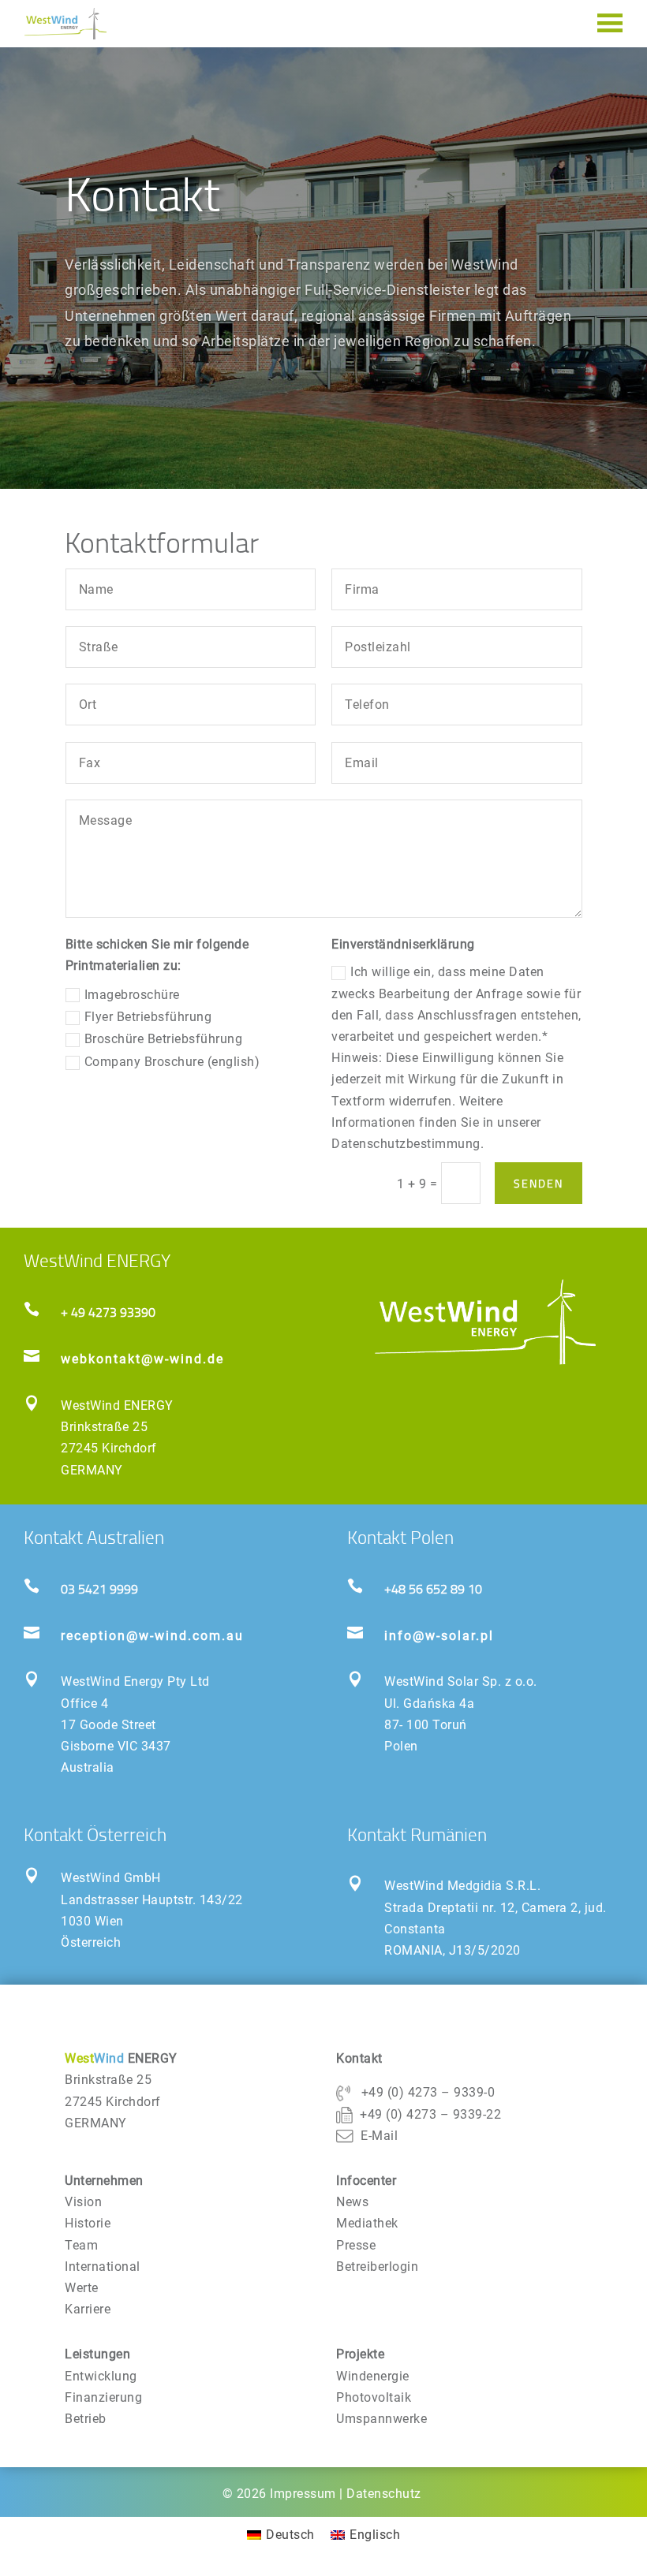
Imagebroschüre (132, 995)
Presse (356, 2245)
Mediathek (367, 2223)
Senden (539, 1183)
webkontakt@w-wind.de (142, 1359)
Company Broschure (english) (172, 1062)
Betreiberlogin (377, 2267)
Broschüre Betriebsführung (164, 1039)
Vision (83, 2202)
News (352, 2202)
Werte (82, 2288)
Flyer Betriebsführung (148, 1017)
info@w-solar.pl (439, 1636)
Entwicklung (101, 2376)
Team (81, 2245)
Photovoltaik (374, 2397)
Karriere (88, 2309)
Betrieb (86, 2419)
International (103, 2267)
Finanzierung (103, 2397)
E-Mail (379, 2136)
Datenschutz (384, 2494)
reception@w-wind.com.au (152, 1636)
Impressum (303, 2494)
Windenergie (373, 2376)
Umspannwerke (381, 2419)
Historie (88, 2223)
